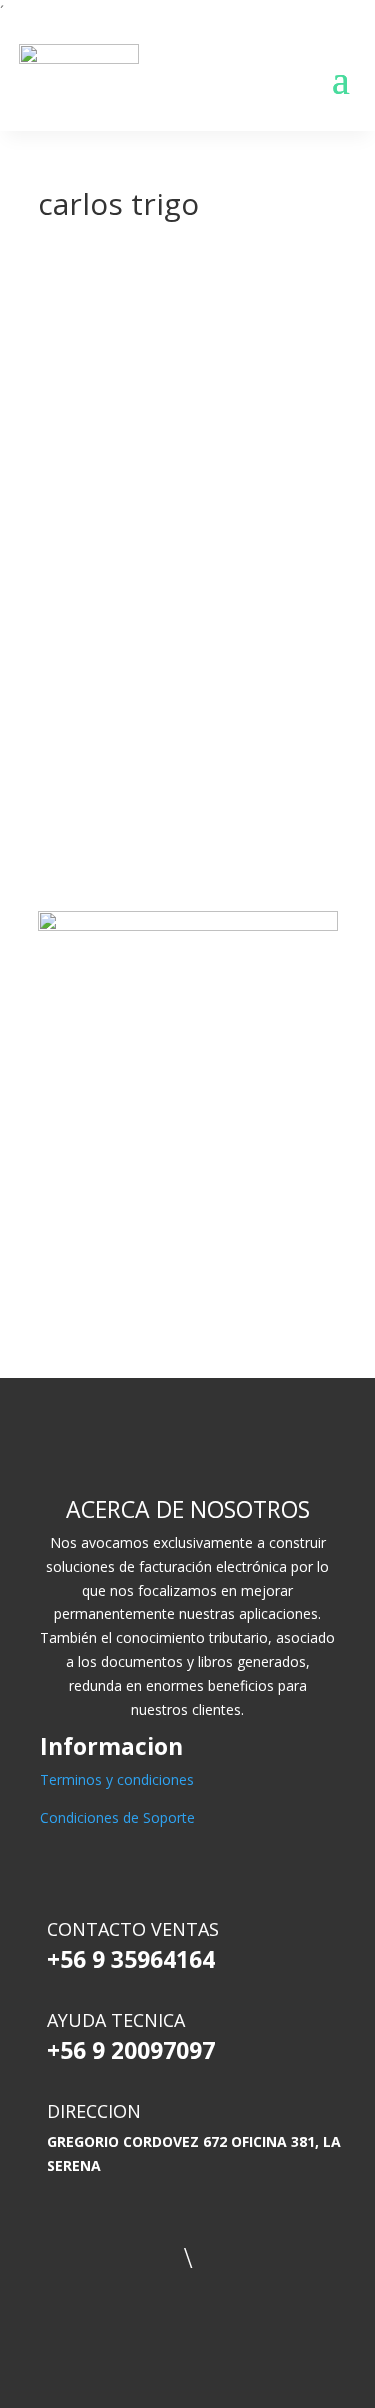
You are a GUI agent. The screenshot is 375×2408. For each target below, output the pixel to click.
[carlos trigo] (163, 263)
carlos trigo (295, 506)
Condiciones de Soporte (117, 1817)
